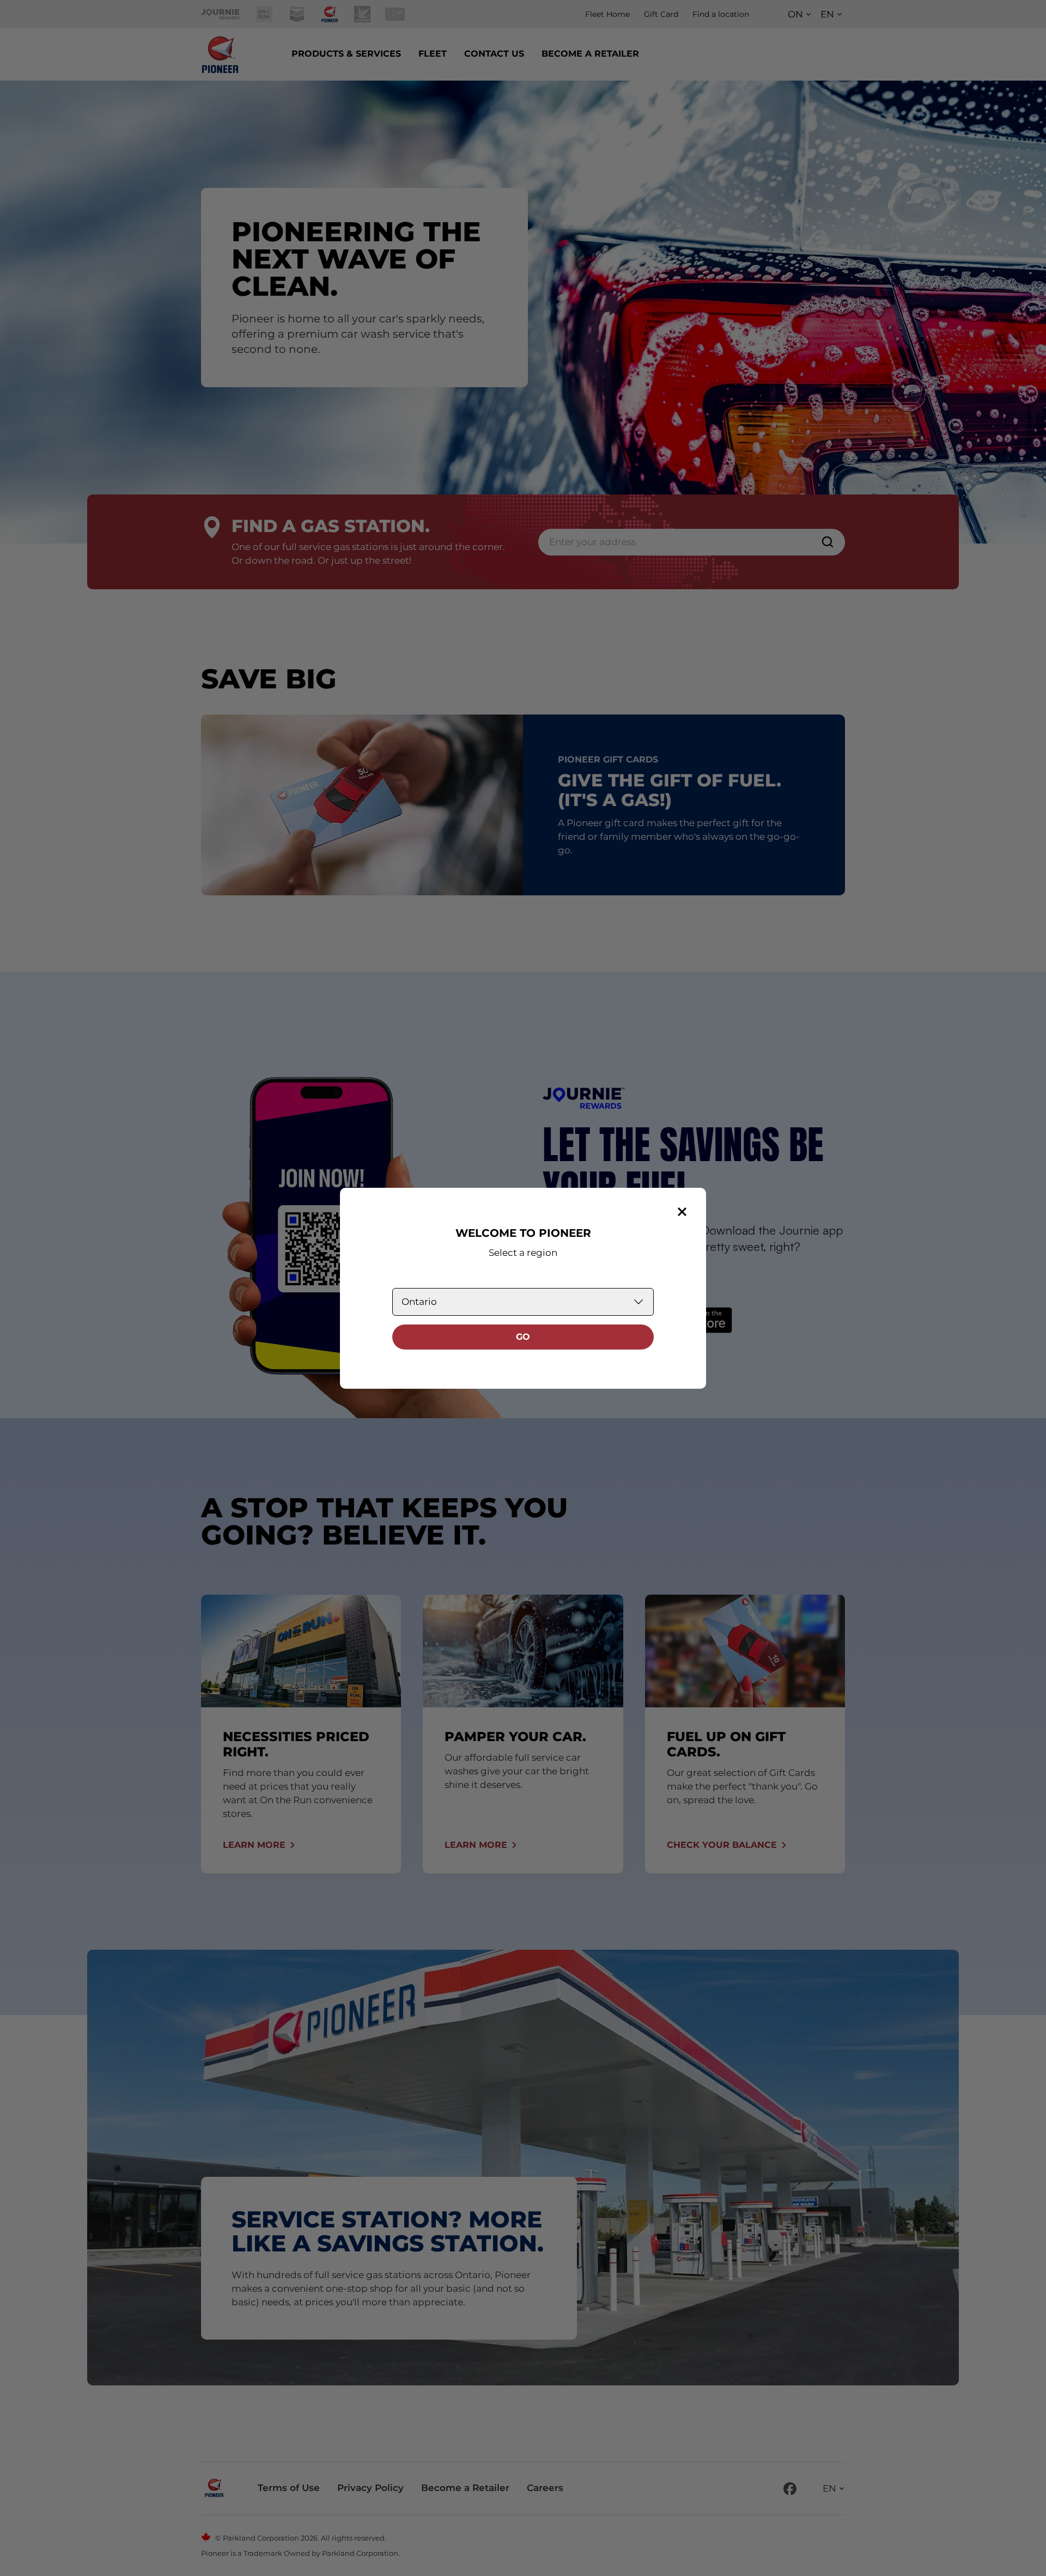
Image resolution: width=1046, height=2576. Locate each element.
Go (523, 1337)
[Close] (682, 1212)
